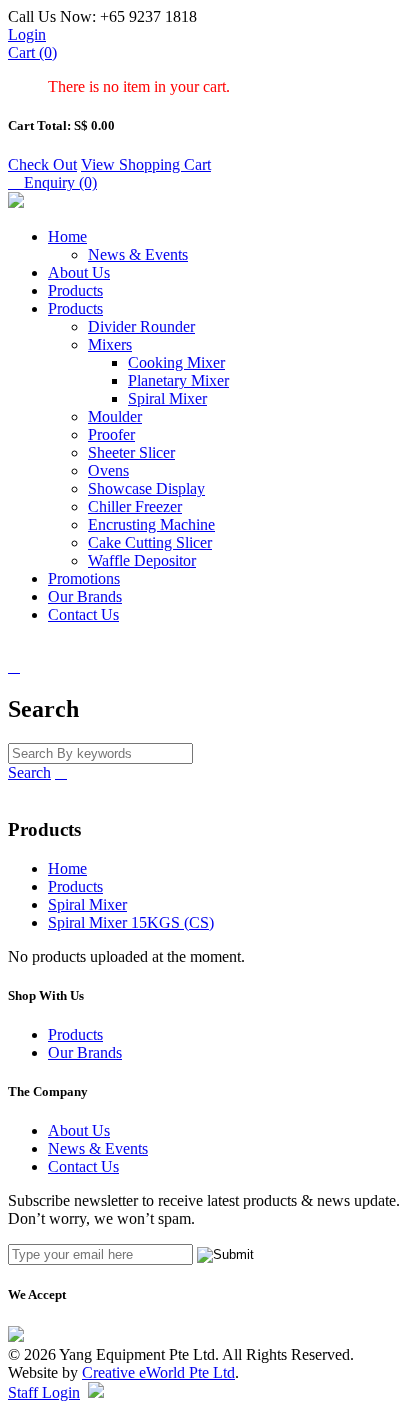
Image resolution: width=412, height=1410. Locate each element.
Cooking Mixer (176, 362)
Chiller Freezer (135, 506)
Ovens (108, 470)
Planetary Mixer (178, 380)
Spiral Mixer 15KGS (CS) (131, 922)
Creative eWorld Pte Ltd (158, 1372)
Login (27, 34)
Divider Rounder (141, 326)
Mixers (110, 344)
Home (67, 236)
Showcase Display (146, 488)
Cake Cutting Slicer (150, 542)
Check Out (42, 164)
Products (75, 290)
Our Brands (85, 596)
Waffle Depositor (142, 560)
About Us (79, 272)
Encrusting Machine (151, 524)
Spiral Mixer (167, 398)
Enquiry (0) (52, 182)
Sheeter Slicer (131, 452)
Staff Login (44, 1392)
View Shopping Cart (146, 164)
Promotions (84, 578)
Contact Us (83, 614)
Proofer (111, 434)
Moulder (115, 416)
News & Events (138, 254)
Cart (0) (32, 52)
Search (29, 772)
